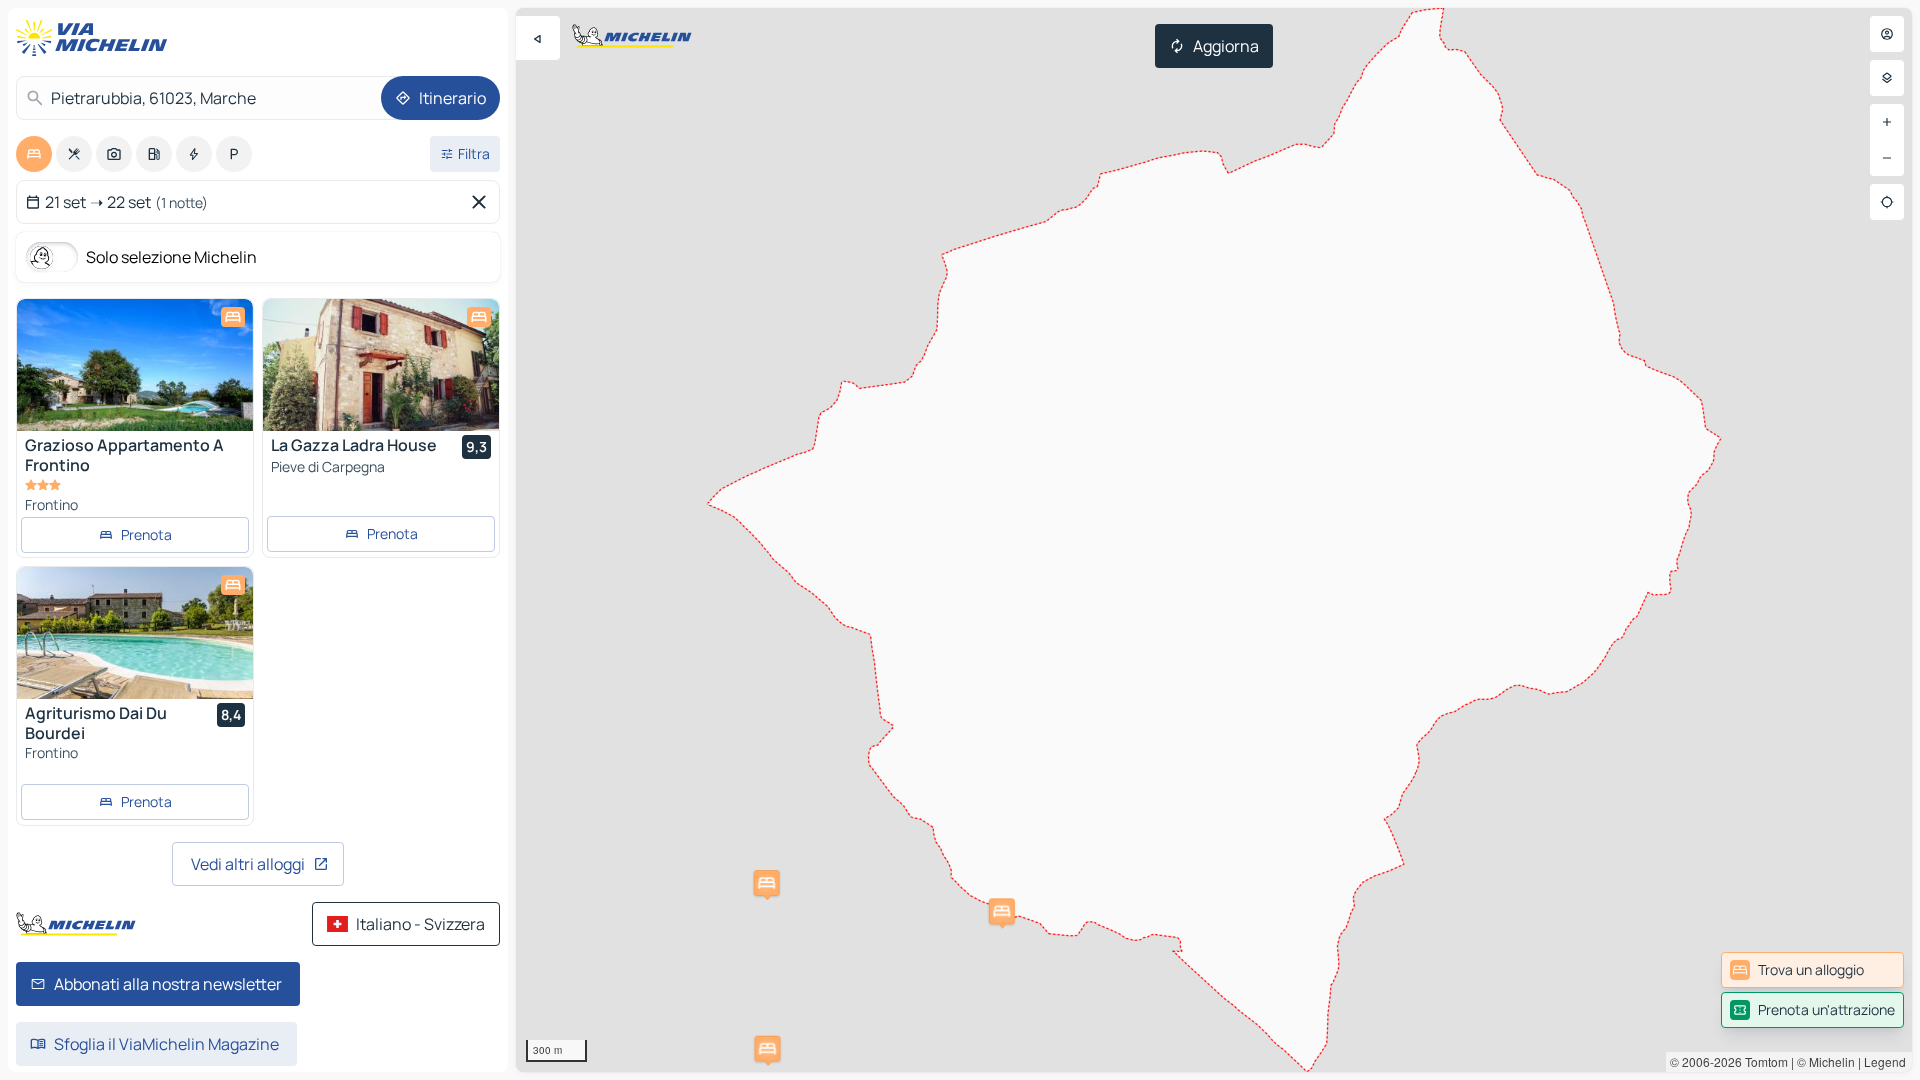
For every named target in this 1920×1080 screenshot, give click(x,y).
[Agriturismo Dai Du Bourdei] (135, 633)
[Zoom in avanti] (1887, 122)
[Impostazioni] (1887, 78)
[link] (1812, 970)
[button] (767, 1049)
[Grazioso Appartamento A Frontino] (135, 365)
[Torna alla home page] (96, 38)
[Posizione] (1887, 202)
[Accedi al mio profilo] (1887, 34)
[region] (1214, 540)
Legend (1885, 1061)
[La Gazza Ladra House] (381, 365)
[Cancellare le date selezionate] (483, 202)
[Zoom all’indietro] (1887, 158)
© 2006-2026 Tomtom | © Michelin (1762, 1061)
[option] (34, 154)
